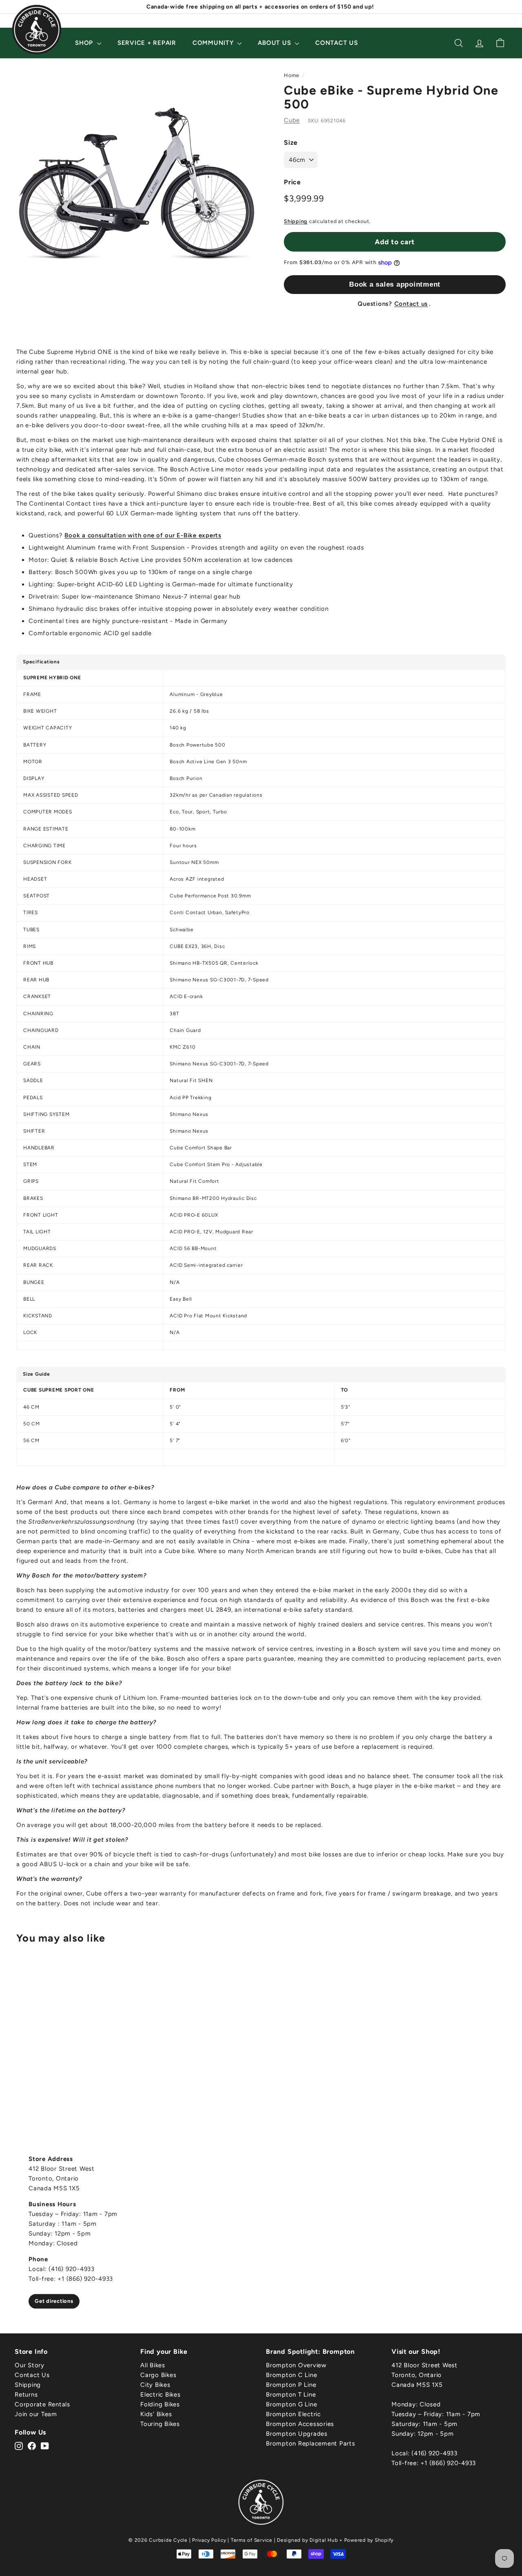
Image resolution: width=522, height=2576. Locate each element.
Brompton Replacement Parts (311, 2443)
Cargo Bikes (158, 2375)
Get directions (54, 2301)
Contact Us (337, 43)
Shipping (296, 221)
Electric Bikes (160, 2395)
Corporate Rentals (42, 2404)
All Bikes (153, 2365)
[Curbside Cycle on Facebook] (32, 2446)
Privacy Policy (209, 2540)
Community (214, 43)
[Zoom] (136, 185)
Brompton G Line (291, 2404)
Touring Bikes (160, 2424)
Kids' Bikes (156, 2414)
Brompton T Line (291, 2395)
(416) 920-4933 (435, 2453)
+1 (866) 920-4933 (448, 2463)
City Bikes (155, 2385)
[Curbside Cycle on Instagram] (19, 2446)
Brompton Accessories (300, 2424)
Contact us (411, 304)
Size (291, 142)
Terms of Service (252, 2540)
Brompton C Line (291, 2375)
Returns (26, 2395)
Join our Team (36, 2414)
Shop (85, 43)
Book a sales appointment (395, 284)
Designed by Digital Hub (307, 2540)
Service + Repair (147, 43)
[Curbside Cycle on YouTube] (45, 2446)
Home (292, 75)
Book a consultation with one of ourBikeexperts (143, 535)
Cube (292, 120)
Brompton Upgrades (297, 2434)
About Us (275, 43)
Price (292, 182)
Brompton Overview (296, 2365)
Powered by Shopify (369, 2540)
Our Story (30, 2365)
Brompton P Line (291, 2385)
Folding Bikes (160, 2404)
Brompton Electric (293, 2414)
